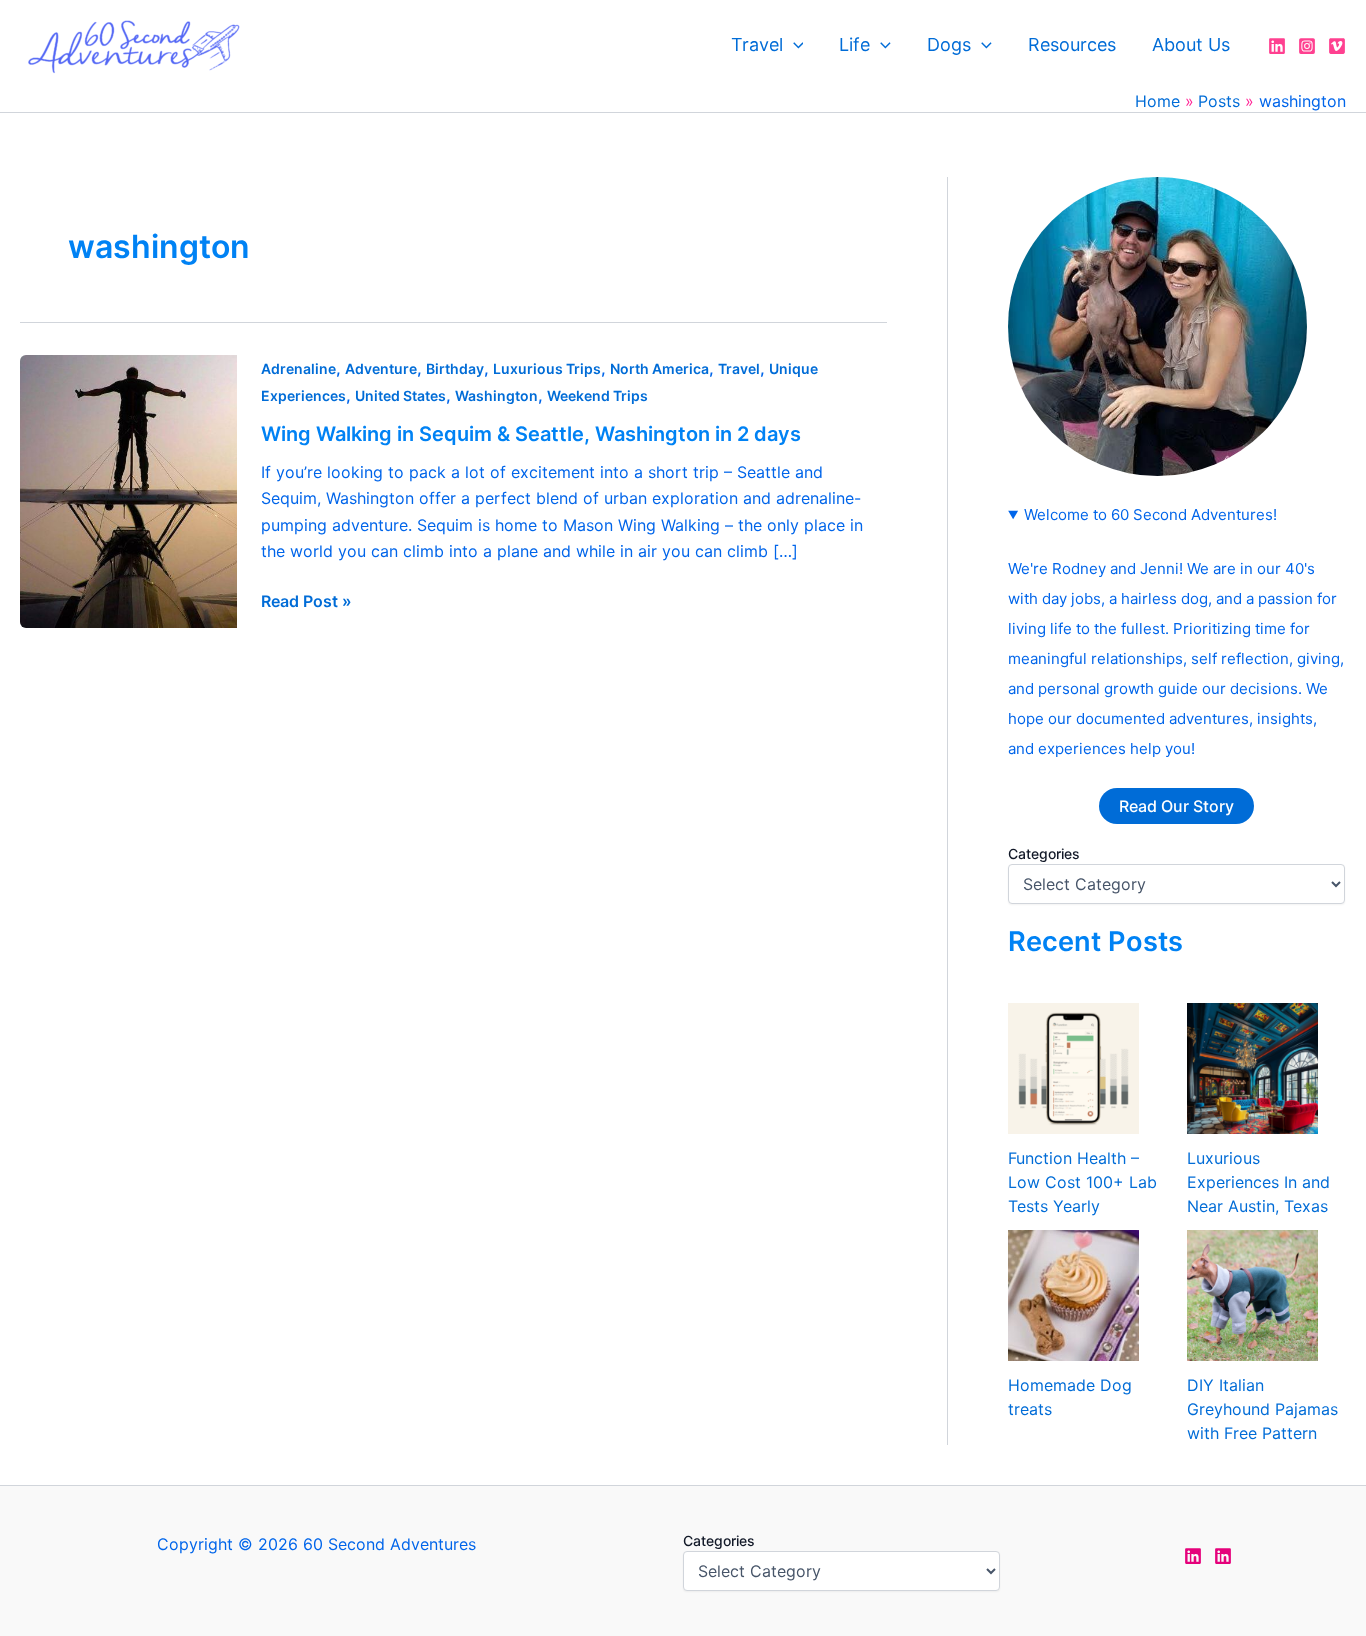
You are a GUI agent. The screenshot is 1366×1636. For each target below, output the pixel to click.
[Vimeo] (1337, 46)
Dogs (949, 44)
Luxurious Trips (547, 368)
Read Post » (306, 601)
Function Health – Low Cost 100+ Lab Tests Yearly (1082, 1182)
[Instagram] (1307, 46)
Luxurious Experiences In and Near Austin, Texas (1258, 1182)
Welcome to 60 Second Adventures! (1150, 514)
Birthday (455, 368)
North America (659, 368)
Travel (757, 44)
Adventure (381, 368)
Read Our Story (1176, 806)
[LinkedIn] (1277, 46)
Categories (1044, 853)
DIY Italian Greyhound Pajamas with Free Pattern (1262, 1409)
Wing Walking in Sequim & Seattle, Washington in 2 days (531, 434)
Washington (496, 395)
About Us (1191, 44)
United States (400, 395)
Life (854, 44)
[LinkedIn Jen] (1193, 1556)
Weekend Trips (597, 395)
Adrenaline (298, 368)
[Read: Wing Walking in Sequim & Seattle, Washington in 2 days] (128, 490)
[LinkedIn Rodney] (1223, 1556)
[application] (793, 45)
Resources (1072, 44)
